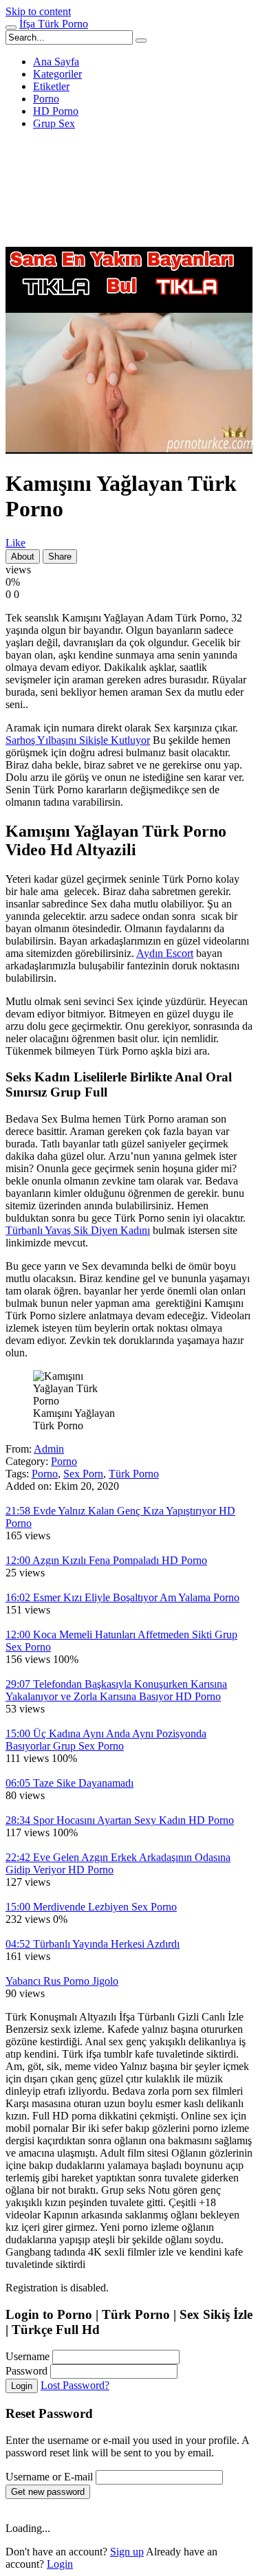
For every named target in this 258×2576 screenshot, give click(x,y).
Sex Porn (83, 1474)
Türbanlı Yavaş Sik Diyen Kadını (78, 1230)
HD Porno (56, 111)
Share (60, 557)
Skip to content (38, 11)
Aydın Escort (165, 953)
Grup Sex (54, 123)
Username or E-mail (49, 2477)
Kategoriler (57, 74)
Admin (49, 1449)
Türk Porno (134, 1474)
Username (28, 2356)
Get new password (48, 2492)
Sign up (127, 2552)
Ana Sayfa (56, 62)
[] (141, 41)
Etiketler (51, 86)
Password (26, 2371)
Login (22, 2386)
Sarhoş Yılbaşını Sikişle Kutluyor (78, 740)
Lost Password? (75, 2385)
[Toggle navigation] (11, 27)
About (23, 557)
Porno (46, 99)
